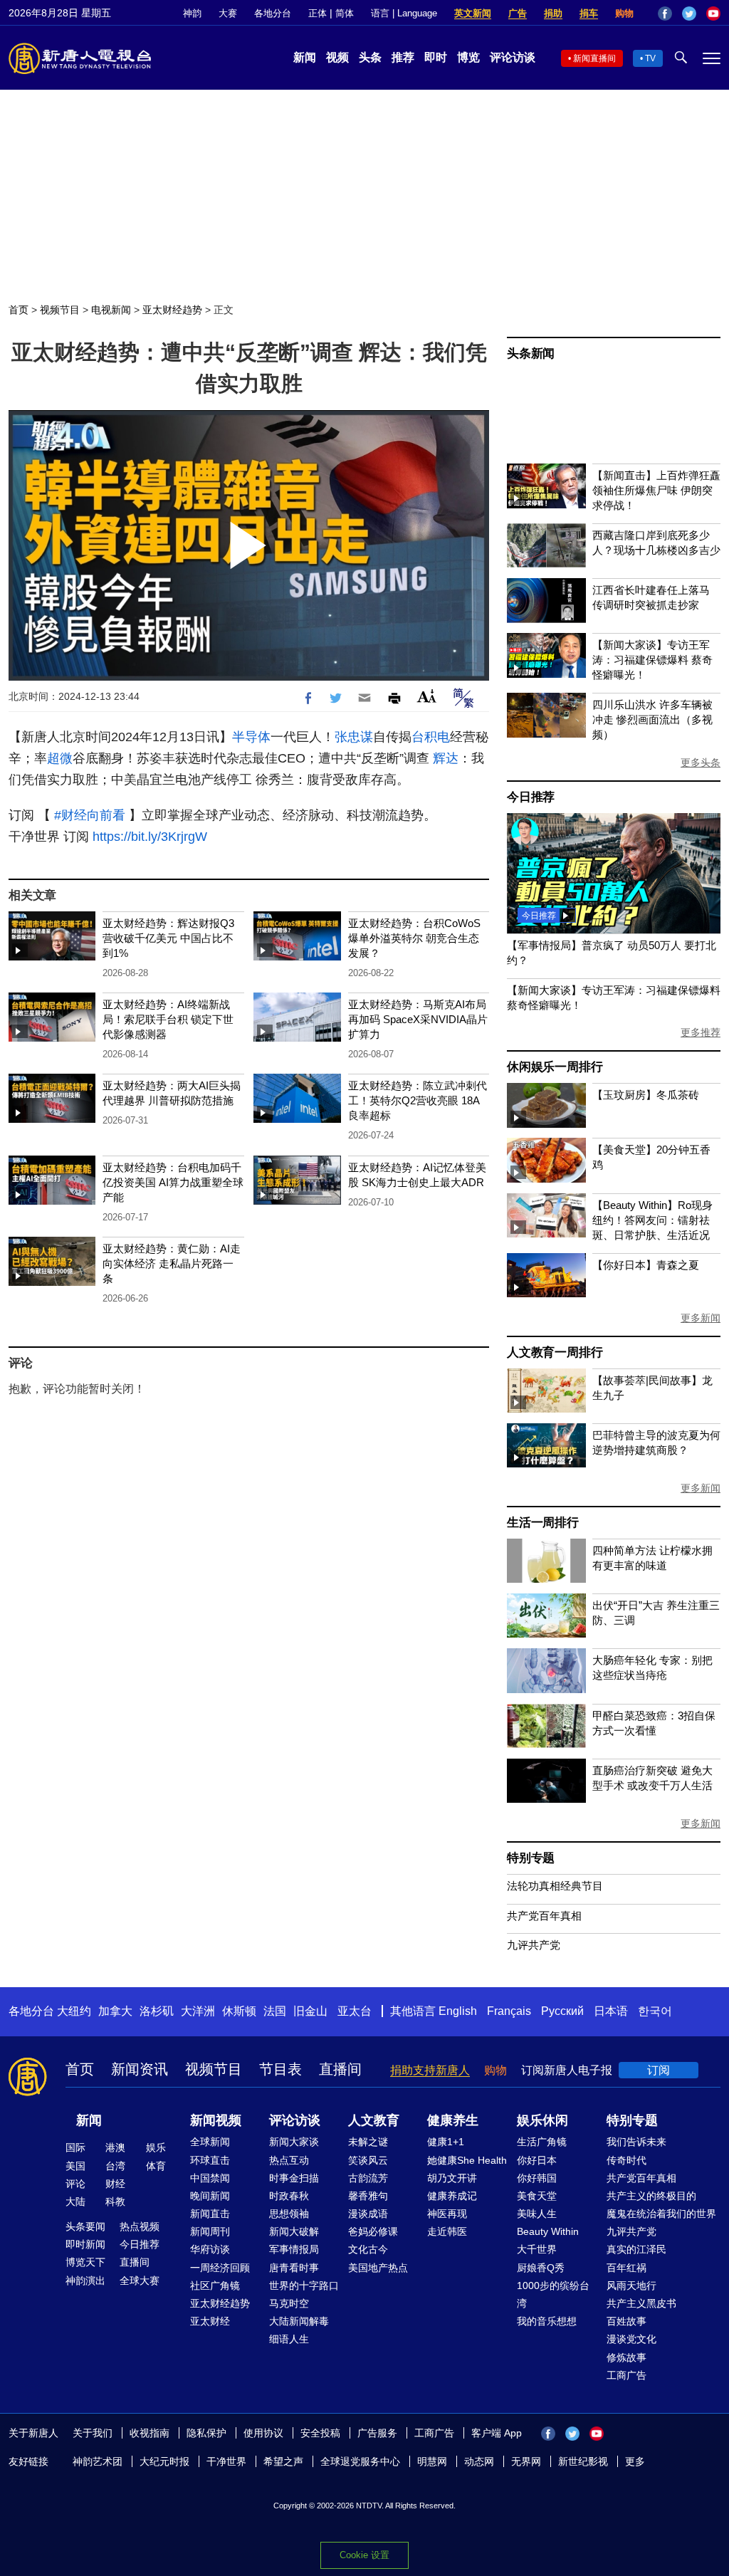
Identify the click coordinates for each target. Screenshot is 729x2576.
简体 (345, 13)
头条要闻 (85, 2226)
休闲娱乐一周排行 (555, 1067)
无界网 (526, 2461)
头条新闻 (531, 354)
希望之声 (283, 2461)
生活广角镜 (542, 2142)
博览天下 (85, 2262)
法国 (275, 2011)
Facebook (665, 14)
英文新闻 (473, 13)
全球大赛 (140, 2281)
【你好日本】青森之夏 (646, 1265)
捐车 (589, 13)
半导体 (251, 737)
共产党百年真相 (544, 1916)
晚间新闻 (210, 2196)
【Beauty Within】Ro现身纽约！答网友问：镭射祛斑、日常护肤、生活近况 (652, 1220)
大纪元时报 (164, 2461)
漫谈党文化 (631, 2339)
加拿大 (115, 2011)
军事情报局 (294, 2249)
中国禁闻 (210, 2178)
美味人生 (537, 2214)
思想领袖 (289, 2214)
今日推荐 (531, 797)
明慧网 (432, 2461)
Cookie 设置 (364, 2555)
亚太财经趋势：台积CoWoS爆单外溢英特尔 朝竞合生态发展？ (414, 938)
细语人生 (289, 2339)
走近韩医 (447, 2231)
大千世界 (537, 2249)
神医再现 (447, 2214)
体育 (156, 2166)
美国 (75, 2166)
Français (509, 2011)
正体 (318, 13)
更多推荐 (701, 1032)
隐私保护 (206, 2433)
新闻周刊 (210, 2231)
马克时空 (289, 2303)
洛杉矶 (157, 2011)
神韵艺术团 (98, 2461)
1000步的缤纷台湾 (553, 2294)
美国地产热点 (378, 2268)
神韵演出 (85, 2281)
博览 (468, 57)
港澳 (115, 2147)
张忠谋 (354, 737)
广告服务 (377, 2433)
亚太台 (355, 2011)
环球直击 (210, 2160)
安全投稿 (320, 2433)
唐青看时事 (294, 2268)
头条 (370, 57)
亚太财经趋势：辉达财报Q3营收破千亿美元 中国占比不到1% (168, 938)
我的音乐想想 (547, 2321)
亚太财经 (210, 2321)
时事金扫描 (294, 2178)
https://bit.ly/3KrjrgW (150, 837)
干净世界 (226, 2461)
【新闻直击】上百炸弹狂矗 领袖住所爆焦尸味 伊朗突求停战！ (656, 490)
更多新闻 (701, 1318)
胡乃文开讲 (452, 2178)
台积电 (431, 737)
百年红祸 (626, 2268)
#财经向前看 (90, 815)
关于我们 (93, 2433)
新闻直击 (210, 2214)
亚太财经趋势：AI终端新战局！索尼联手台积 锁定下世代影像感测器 (168, 1019)
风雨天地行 (631, 2286)
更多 (635, 2461)
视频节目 (60, 310)
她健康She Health (467, 2160)
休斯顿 (239, 2011)
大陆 (75, 2201)
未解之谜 (368, 2142)
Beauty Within (548, 2231)
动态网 (479, 2461)
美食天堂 (537, 2196)
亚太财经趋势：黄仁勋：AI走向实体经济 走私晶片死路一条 (172, 1263)
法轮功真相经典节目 (555, 1886)
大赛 (228, 13)
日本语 (611, 2011)
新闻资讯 (140, 2069)
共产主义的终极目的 (651, 2196)
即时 (436, 57)
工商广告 (626, 2375)
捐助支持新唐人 (430, 2070)
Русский (562, 2011)
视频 (337, 57)
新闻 (305, 57)
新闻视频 (216, 2120)
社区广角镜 (215, 2286)
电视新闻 (111, 310)
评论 (75, 2184)
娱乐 (156, 2147)
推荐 (403, 57)
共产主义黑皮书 (641, 2303)
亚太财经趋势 (172, 310)
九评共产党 (534, 1945)
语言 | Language (404, 13)
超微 (60, 758)
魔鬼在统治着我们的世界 (661, 2214)
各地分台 (273, 13)
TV (650, 58)
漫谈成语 (368, 2214)
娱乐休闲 (542, 2120)
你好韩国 (537, 2178)
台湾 (115, 2166)
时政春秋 (289, 2196)
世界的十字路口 (304, 2286)
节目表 (280, 2069)
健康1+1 (446, 2142)
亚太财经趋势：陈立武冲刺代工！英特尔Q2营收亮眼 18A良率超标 (418, 1100)
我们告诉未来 (636, 2142)
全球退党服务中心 (360, 2461)
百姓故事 (626, 2321)
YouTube (713, 14)
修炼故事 (626, 2357)
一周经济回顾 (220, 2268)
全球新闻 (210, 2142)
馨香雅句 (368, 2196)
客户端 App (497, 2433)
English (458, 2011)
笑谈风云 (368, 2160)
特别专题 (531, 1858)
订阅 (659, 2070)
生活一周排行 (543, 1523)
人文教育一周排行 (555, 1352)
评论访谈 (513, 57)
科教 (115, 2201)
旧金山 (310, 2011)
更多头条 (701, 763)
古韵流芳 (368, 2178)
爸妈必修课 (373, 2231)
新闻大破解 (294, 2231)
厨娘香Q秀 (541, 2268)
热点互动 (289, 2160)
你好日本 (537, 2160)
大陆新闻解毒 (299, 2321)
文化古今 (368, 2249)
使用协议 (263, 2433)
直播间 (340, 2069)
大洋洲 (198, 2011)
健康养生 (453, 2120)
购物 (624, 13)
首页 (19, 310)
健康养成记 (452, 2196)
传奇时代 (626, 2160)
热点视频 (140, 2226)
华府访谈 (210, 2249)
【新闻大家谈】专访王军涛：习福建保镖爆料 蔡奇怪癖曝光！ (652, 660)
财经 (115, 2184)
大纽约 (74, 2011)
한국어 (655, 2011)
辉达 (446, 758)
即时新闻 (85, 2244)
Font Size (427, 696)
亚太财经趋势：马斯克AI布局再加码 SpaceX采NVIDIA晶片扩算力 (418, 1019)
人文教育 (374, 2120)
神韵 (192, 13)
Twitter (689, 14)
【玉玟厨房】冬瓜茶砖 (646, 1095)
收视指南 (150, 2433)
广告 (518, 13)
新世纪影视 (583, 2461)
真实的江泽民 (636, 2249)
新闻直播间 (594, 58)
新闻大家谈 (294, 2142)
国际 (75, 2147)
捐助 (553, 13)
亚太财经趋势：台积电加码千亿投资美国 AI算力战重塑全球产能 (173, 1182)
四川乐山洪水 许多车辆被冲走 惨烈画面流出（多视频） (652, 719)
